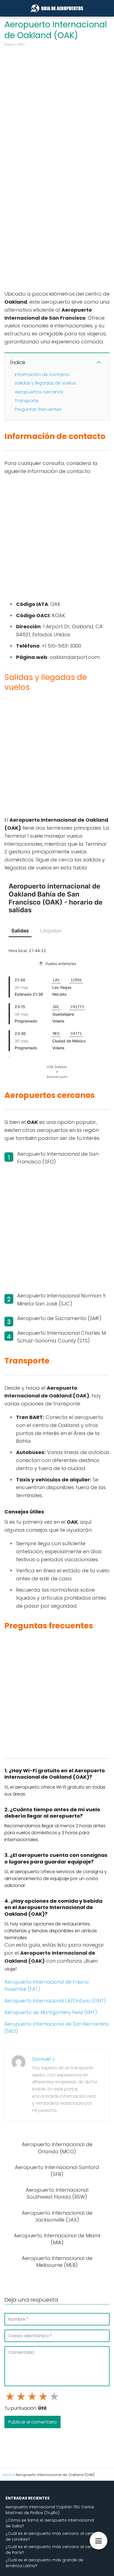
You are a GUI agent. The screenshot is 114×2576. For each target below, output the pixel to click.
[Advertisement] (57, 108)
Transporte (27, 401)
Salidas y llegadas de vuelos (45, 383)
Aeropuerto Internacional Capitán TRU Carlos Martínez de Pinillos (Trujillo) (50, 2510)
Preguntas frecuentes (38, 409)
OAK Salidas (57, 1067)
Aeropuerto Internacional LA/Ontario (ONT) (55, 2001)
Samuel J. (44, 2059)
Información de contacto (42, 374)
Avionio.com (57, 1077)
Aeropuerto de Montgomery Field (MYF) (51, 2012)
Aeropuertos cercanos (39, 392)
